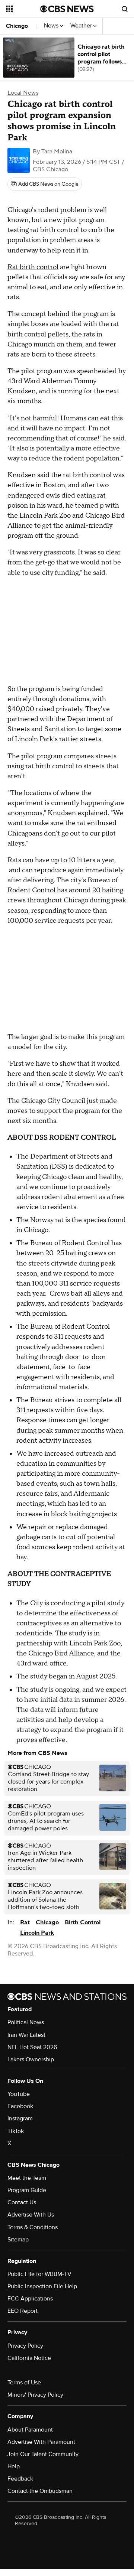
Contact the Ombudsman (40, 2491)
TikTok (16, 2131)
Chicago (17, 26)
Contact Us (22, 2202)
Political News (26, 2022)
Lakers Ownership (31, 2059)
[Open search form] (125, 9)
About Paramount (30, 2430)
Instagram (20, 2119)
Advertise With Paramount (41, 2442)
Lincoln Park (37, 1933)
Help (14, 2466)
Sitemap (18, 2240)
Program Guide (27, 2190)
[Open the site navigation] (23, 9)
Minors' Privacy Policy (35, 2395)
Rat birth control (33, 267)
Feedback (20, 2479)
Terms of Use (24, 2383)
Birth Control (83, 1922)
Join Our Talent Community (43, 2454)
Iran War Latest (26, 2035)
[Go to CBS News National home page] (67, 9)
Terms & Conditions (33, 2227)
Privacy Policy (25, 2346)
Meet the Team (27, 2178)
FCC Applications (30, 2299)
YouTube (19, 2094)
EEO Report (23, 2311)
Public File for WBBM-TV (39, 2274)
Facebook (20, 2106)
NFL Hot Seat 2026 (32, 2047)
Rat (25, 1922)
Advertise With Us (31, 2215)
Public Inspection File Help (42, 2286)
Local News (23, 93)
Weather (82, 26)
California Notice (29, 2358)
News (52, 26)
